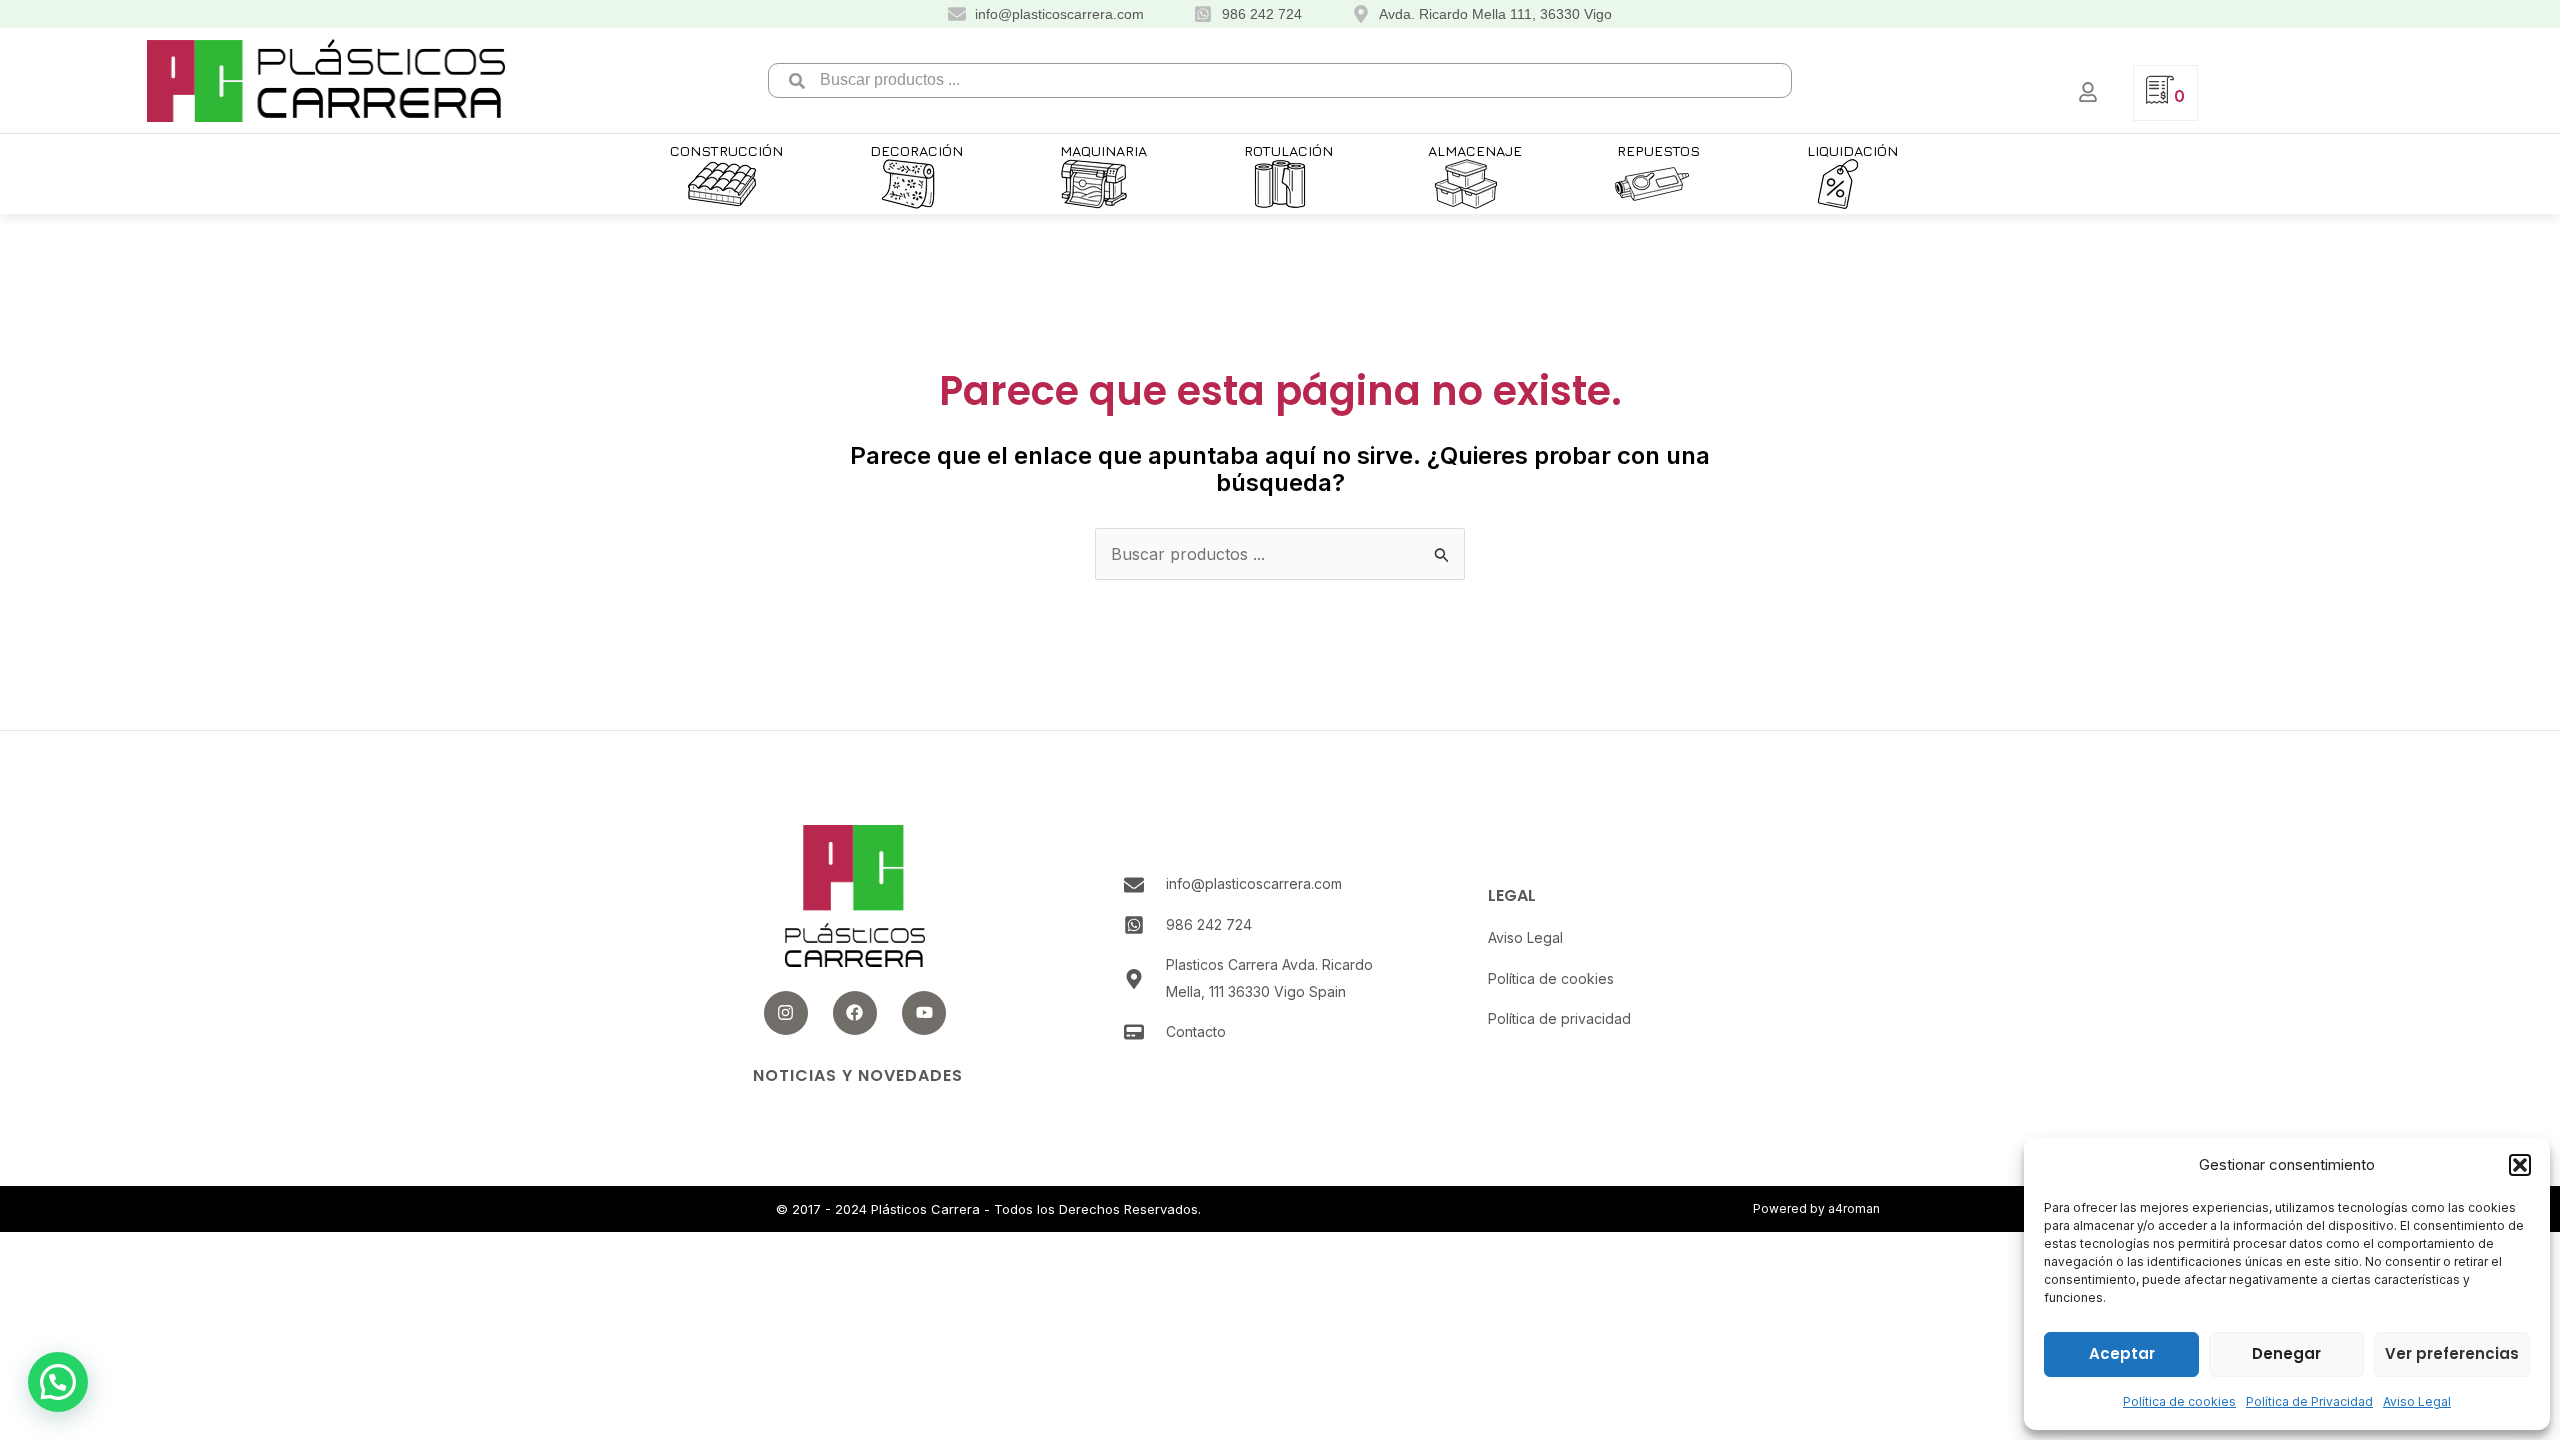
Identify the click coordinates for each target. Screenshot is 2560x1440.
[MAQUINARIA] (1094, 184)
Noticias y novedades (858, 1075)
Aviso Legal (2417, 1401)
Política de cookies (2179, 1401)
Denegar (2286, 1353)
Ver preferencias (2452, 1353)
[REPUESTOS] (1652, 184)
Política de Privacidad (2309, 1401)
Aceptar (2122, 1353)
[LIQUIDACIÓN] (1838, 184)
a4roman (1854, 1208)
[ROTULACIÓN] (1280, 184)
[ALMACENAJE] (1466, 184)
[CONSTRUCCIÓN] (722, 184)
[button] (2520, 1165)
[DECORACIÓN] (908, 184)
